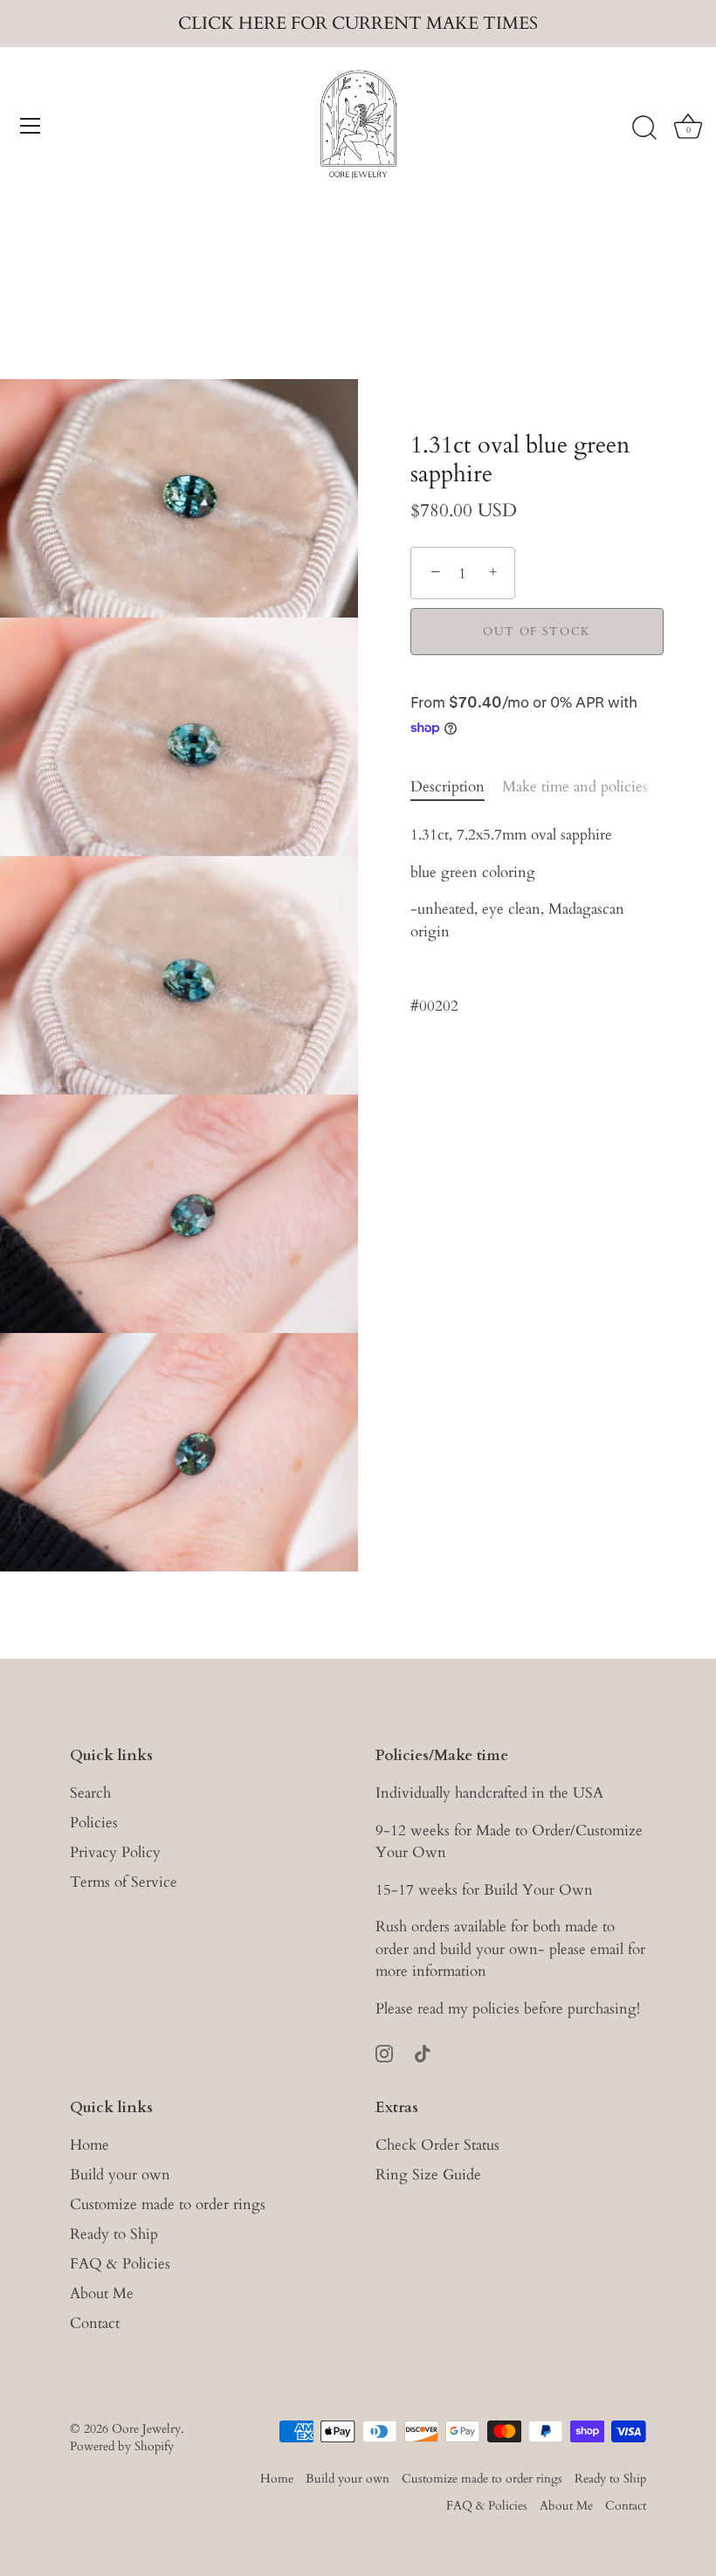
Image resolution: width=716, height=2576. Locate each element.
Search (90, 1793)
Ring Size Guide (428, 2175)
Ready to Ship (114, 2234)
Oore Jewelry (146, 2429)
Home (89, 2145)
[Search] (644, 128)
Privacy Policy (115, 1852)
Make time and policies (575, 787)
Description (447, 787)
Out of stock (537, 632)
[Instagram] (384, 2051)
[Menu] (31, 126)
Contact (95, 2323)
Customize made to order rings (168, 2204)
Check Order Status (437, 2145)
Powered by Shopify (122, 2446)
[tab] (456, 787)
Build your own (120, 2175)
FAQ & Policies (120, 2264)
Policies (94, 1823)
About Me (102, 2293)
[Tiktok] (423, 2051)
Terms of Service (124, 1882)
